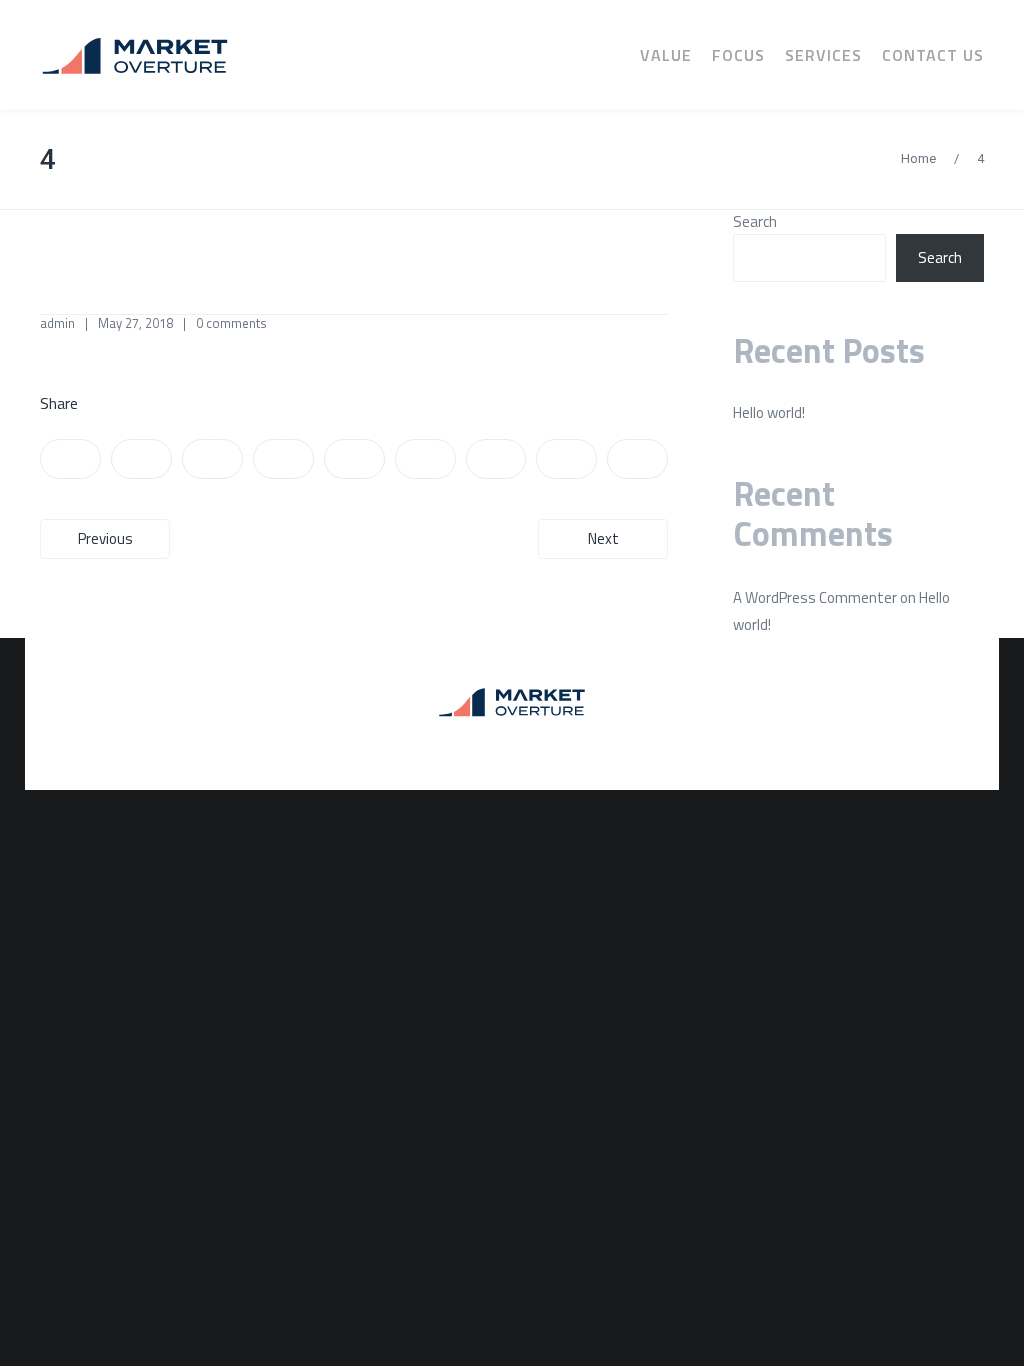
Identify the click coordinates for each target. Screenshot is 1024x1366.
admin (57, 323)
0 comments (231, 323)
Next (603, 538)
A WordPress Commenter (815, 597)
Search (755, 221)
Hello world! (769, 412)
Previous (105, 538)
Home (918, 158)
